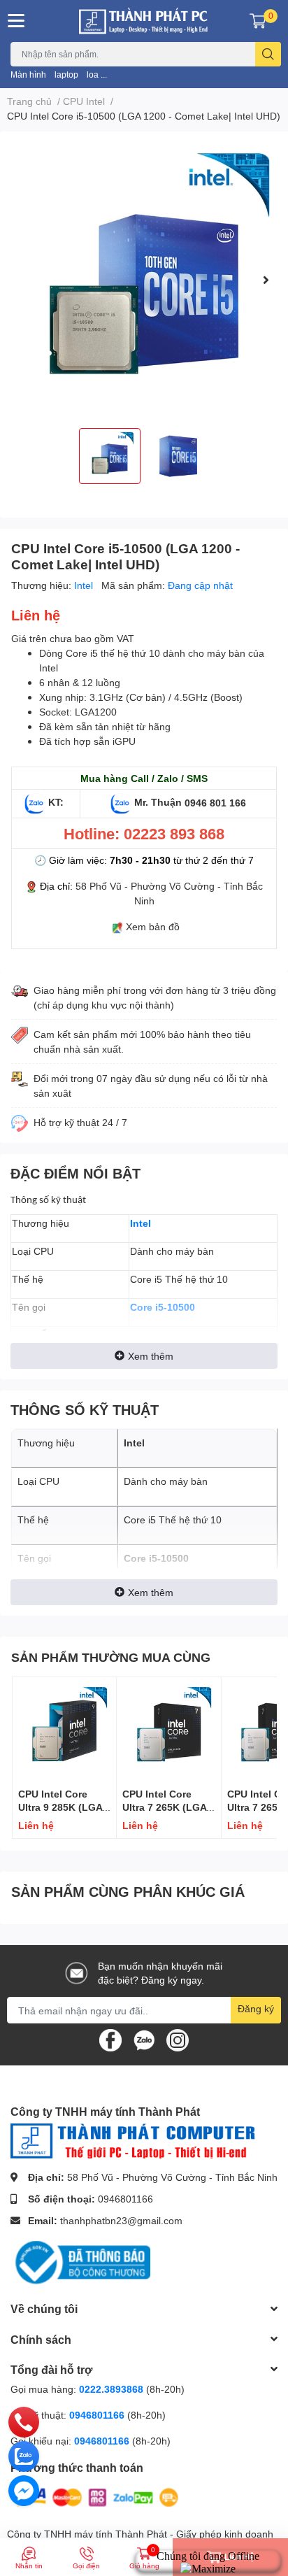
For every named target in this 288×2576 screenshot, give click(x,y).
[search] (268, 54)
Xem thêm (151, 1356)
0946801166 (125, 2199)
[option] (144, 280)
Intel (85, 585)
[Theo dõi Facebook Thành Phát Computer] (110, 2039)
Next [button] (266, 280)
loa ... (97, 74)
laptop (66, 74)
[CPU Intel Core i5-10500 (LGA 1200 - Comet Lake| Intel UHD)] (144, 280)
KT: (56, 802)
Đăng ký (256, 2008)
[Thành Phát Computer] (144, 21)
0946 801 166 (215, 802)
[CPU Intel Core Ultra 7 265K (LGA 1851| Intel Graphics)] (168, 1729)
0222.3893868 (111, 2389)
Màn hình (28, 74)
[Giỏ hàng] (258, 21)
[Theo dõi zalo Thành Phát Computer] (144, 2039)
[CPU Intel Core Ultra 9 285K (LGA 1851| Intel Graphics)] (64, 1729)
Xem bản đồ (153, 926)
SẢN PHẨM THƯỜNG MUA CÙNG (111, 1657)
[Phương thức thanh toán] (96, 2496)
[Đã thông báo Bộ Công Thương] (80, 2262)
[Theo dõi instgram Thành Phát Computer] (178, 2039)
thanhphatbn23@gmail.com (121, 2220)
